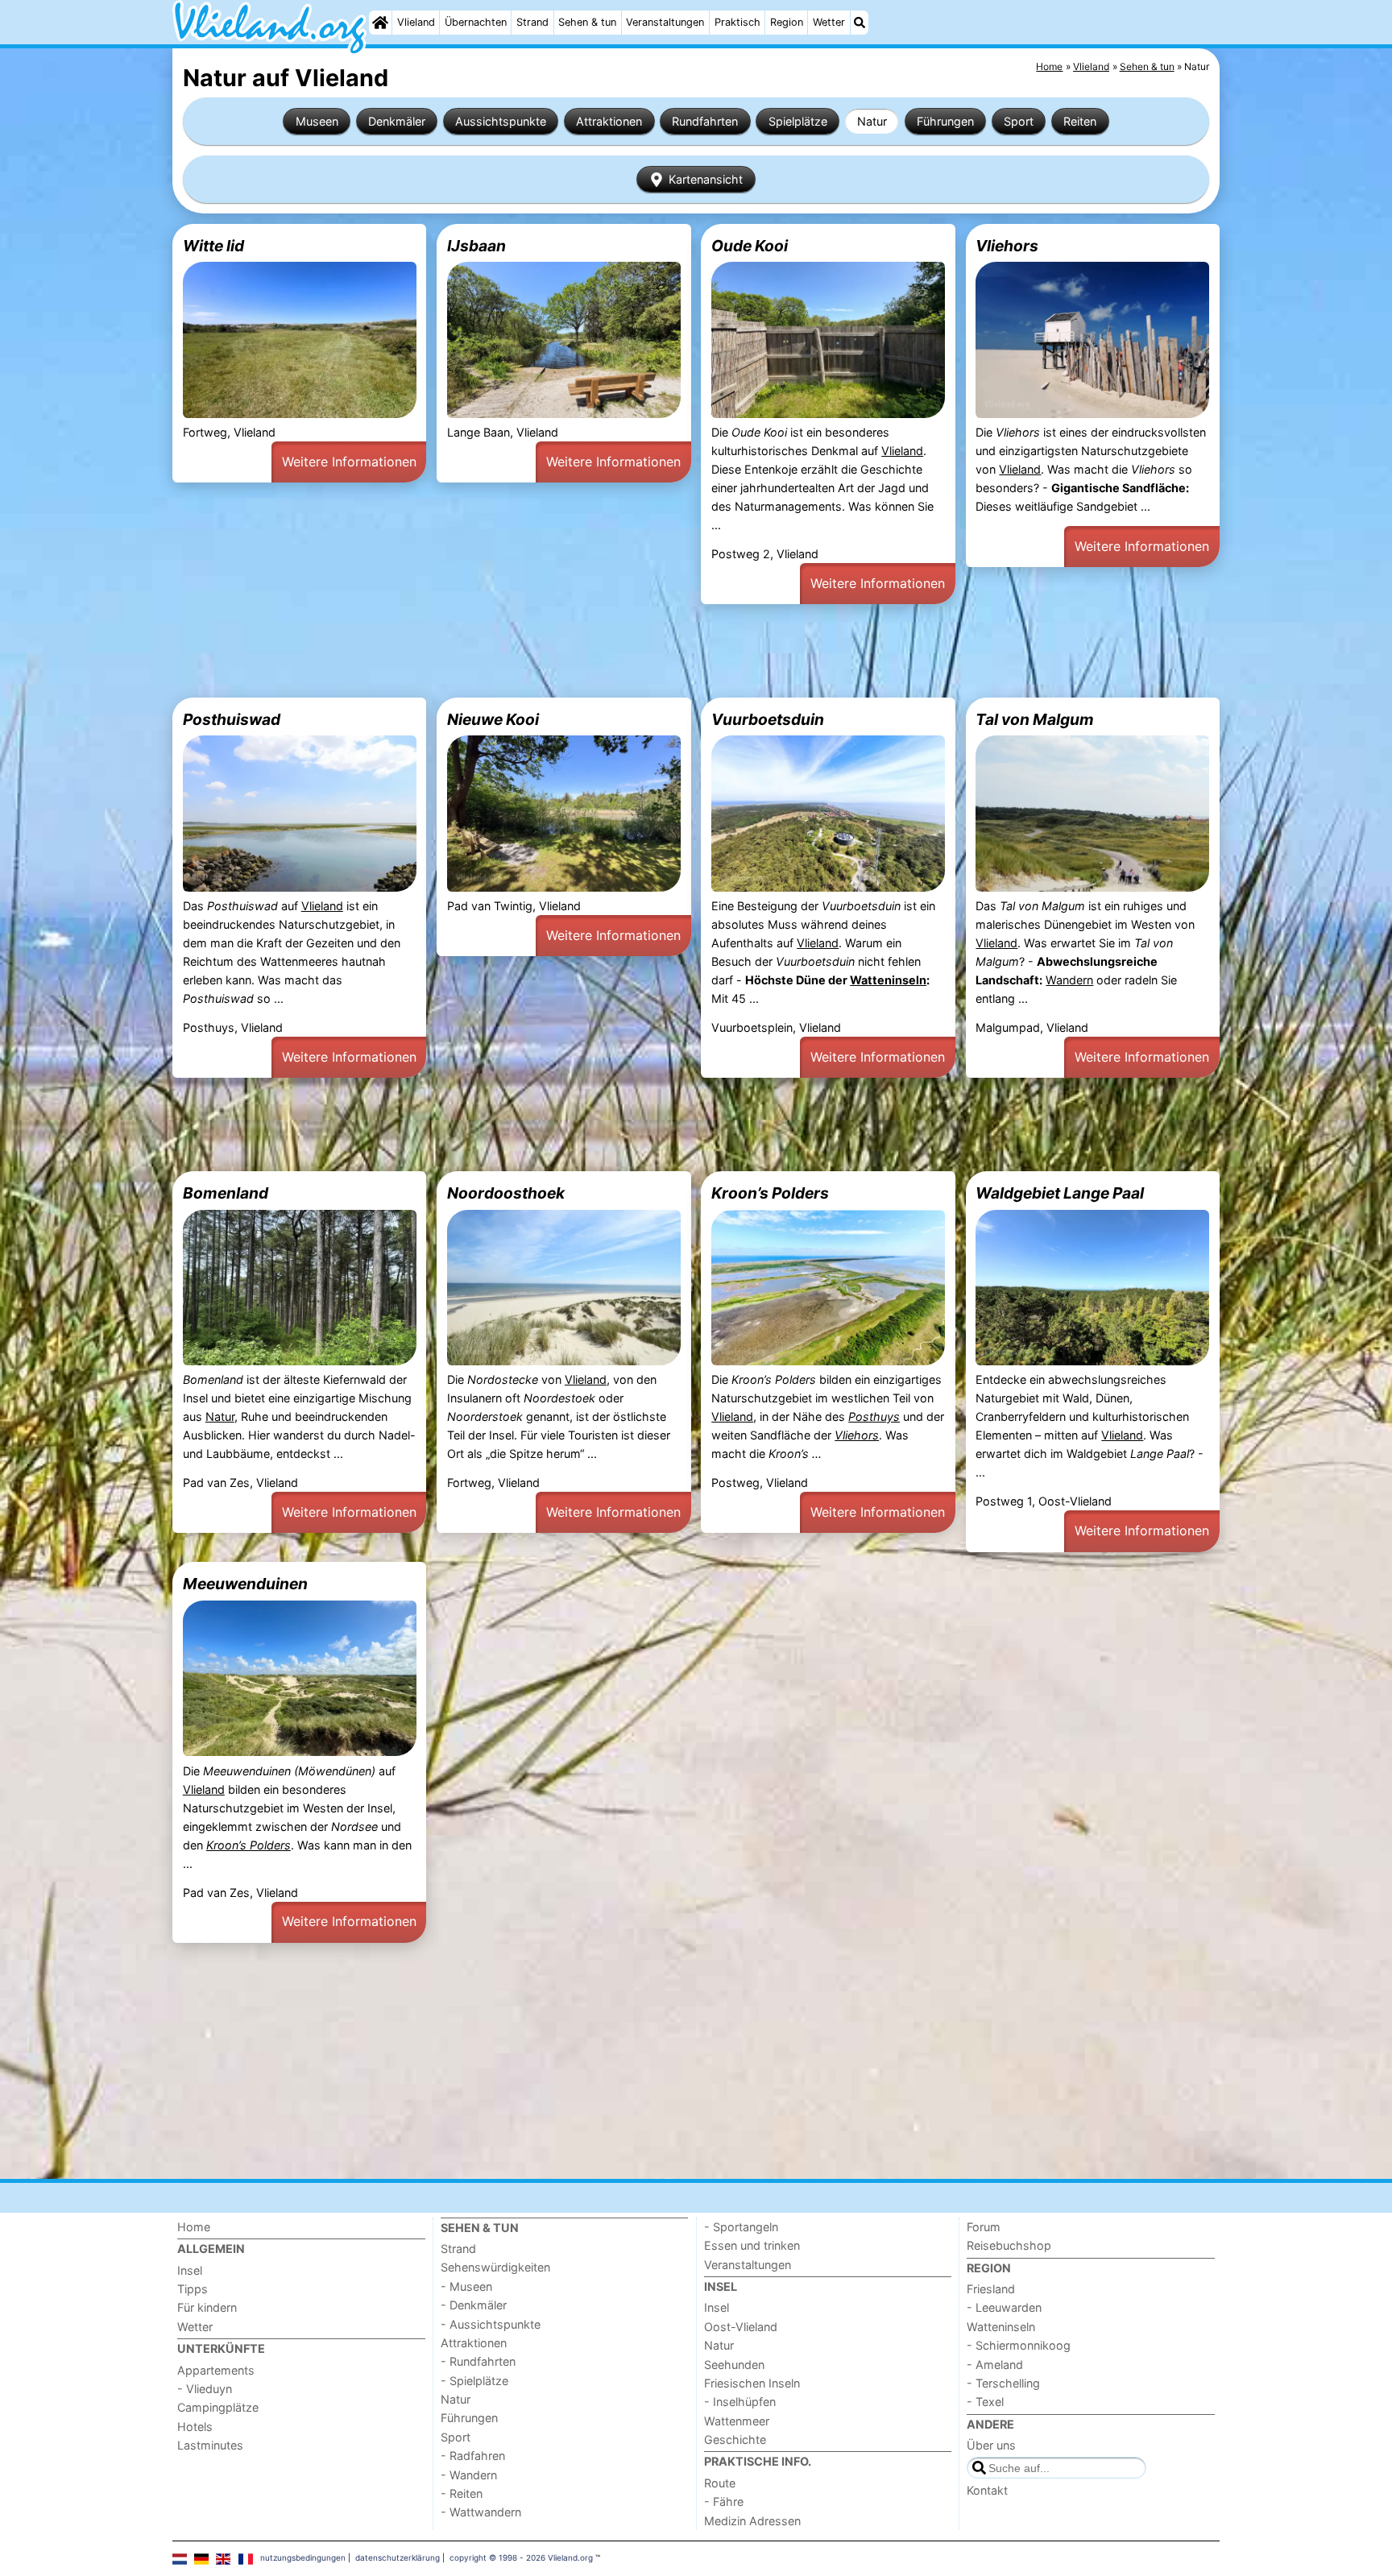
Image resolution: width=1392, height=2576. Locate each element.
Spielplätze (798, 121)
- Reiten (462, 2493)
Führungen (945, 121)
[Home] (380, 23)
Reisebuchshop (1009, 2245)
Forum (984, 2227)
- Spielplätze (474, 2381)
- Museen (466, 2286)
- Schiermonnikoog (1019, 2345)
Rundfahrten (705, 121)
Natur (872, 121)
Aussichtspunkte (501, 121)
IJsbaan (476, 246)
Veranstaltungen (665, 22)
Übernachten (476, 22)
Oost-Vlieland (741, 2327)
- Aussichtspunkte (491, 2324)
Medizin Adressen (752, 2521)
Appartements (216, 2370)
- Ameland (995, 2365)
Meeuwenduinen (245, 1584)
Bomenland (226, 1193)
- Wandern (469, 2475)
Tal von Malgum (1035, 719)
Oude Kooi (750, 246)
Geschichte (735, 2439)
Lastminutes (210, 2445)
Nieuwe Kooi (493, 719)
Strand (532, 22)
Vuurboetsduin (768, 719)
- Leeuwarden (1004, 2307)
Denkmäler (397, 121)
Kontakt (987, 2490)
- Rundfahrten (478, 2361)
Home (194, 2227)
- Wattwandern (481, 2512)
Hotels (195, 2427)
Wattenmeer (737, 2421)
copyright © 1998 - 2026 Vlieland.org (521, 2557)
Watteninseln (888, 980)
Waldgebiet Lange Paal (1060, 1193)
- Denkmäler (474, 2305)
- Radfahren (473, 2456)
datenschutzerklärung (398, 2557)
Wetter (829, 22)
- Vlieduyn (205, 2389)
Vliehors (1007, 246)
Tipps (193, 2289)
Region (787, 22)
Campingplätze (218, 2407)
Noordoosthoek (506, 1193)
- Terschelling (1003, 2383)
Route (720, 2483)
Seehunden (734, 2365)
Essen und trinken (752, 2245)
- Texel (985, 2402)
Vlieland (416, 22)
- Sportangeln (741, 2227)
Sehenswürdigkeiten (495, 2267)
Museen (317, 121)
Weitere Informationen (349, 462)
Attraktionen (609, 121)
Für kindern (207, 2307)
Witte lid (213, 246)
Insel (190, 2270)
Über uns (991, 2445)
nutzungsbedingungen (303, 2557)
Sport (1019, 121)
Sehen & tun (587, 22)
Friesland (991, 2289)
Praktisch (737, 22)
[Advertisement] (656, 651)
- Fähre (724, 2501)
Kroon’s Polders (770, 1193)
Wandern (1069, 980)
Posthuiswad (232, 719)
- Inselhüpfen (740, 2402)
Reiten (1080, 121)
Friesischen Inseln (752, 2383)
